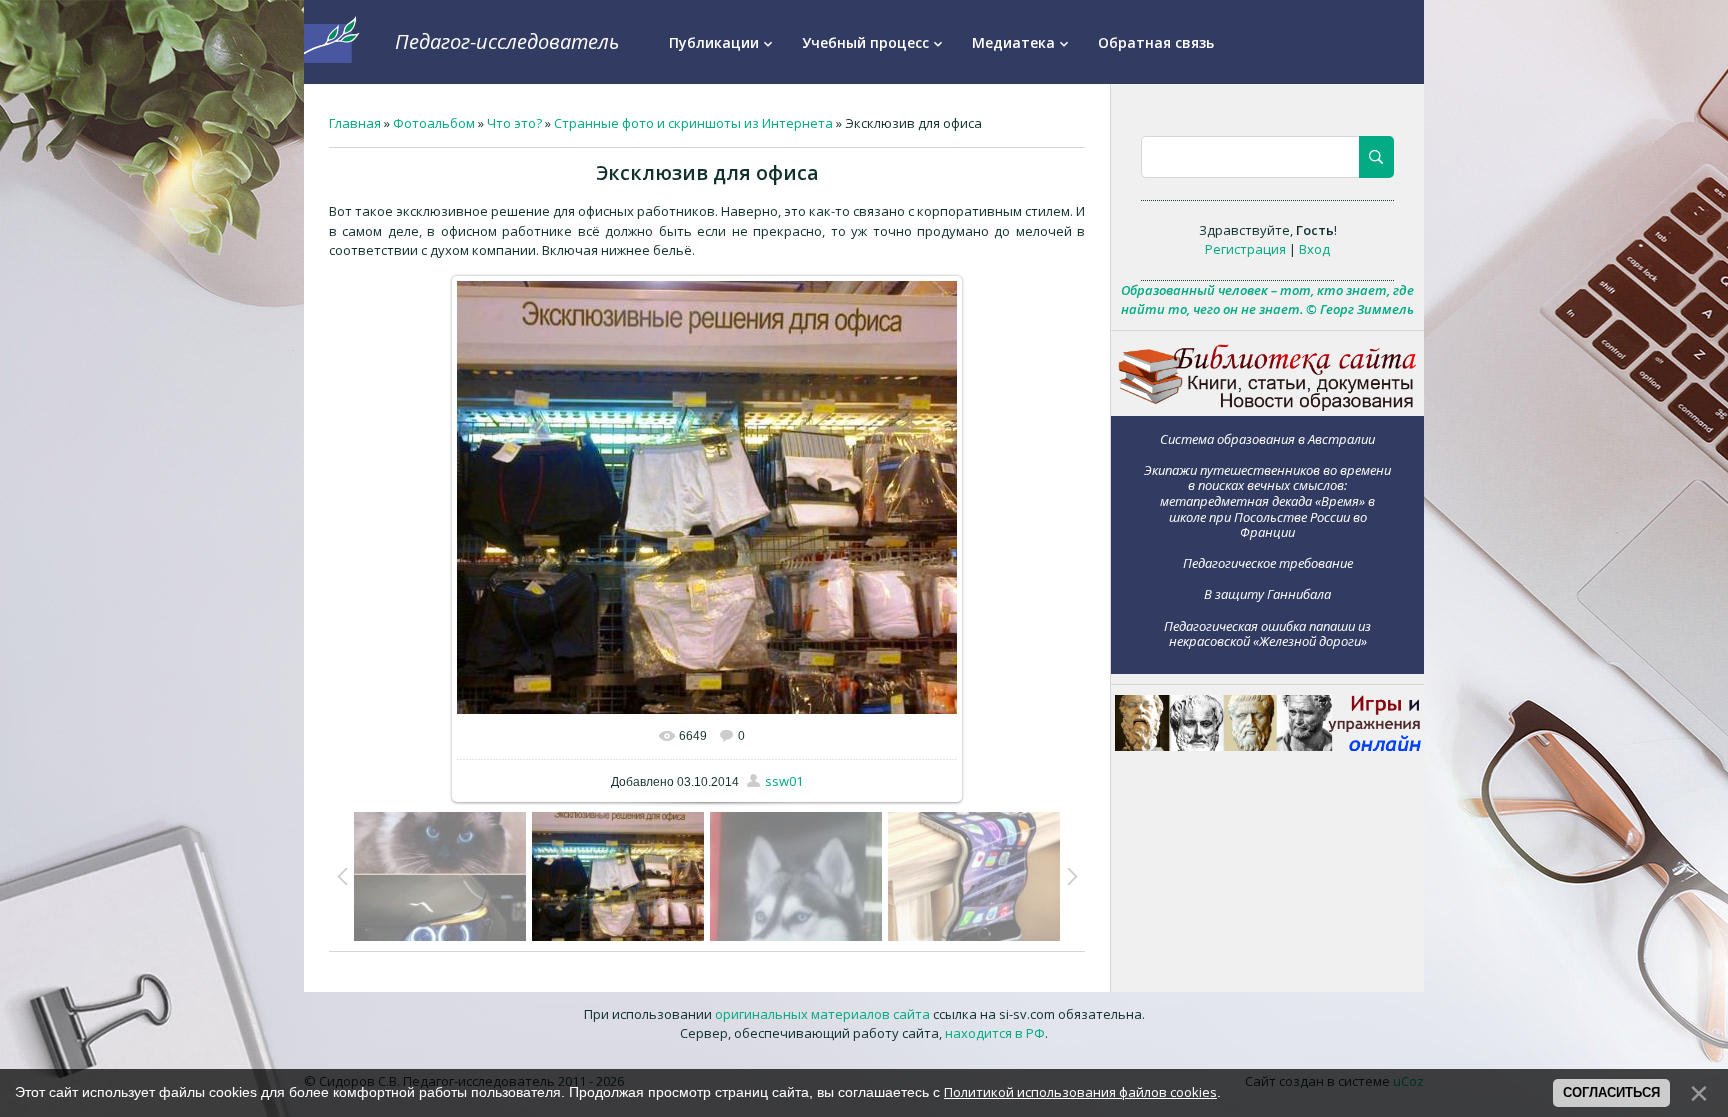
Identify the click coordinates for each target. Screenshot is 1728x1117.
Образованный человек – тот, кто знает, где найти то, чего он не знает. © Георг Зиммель (1267, 300)
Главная (355, 123)
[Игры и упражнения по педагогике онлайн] (1268, 746)
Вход (1314, 249)
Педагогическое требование (1268, 563)
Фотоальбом (434, 123)
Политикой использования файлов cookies (1080, 1092)
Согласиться (1611, 1092)
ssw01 (784, 781)
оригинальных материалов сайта (822, 1014)
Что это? (514, 123)
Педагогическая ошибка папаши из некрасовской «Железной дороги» (1267, 633)
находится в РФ (995, 1033)
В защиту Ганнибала (1267, 594)
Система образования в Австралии (1267, 438)
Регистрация (1245, 249)
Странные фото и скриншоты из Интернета (693, 123)
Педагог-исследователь (507, 41)
